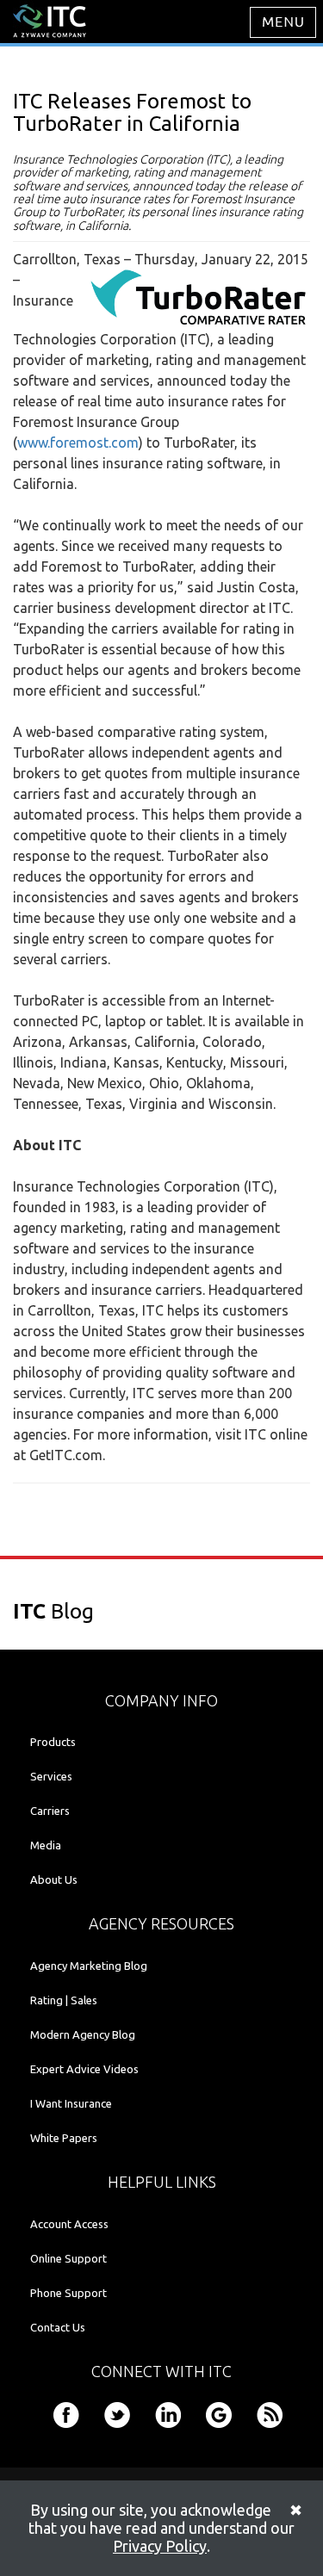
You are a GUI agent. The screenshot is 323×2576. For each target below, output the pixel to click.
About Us (54, 1879)
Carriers (50, 1811)
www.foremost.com (78, 443)
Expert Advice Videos (84, 2069)
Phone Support (68, 2293)
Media (46, 1845)
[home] (50, 20)
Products (53, 1742)
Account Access (69, 2224)
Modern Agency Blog (83, 2034)
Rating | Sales (64, 2000)
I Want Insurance (71, 2103)
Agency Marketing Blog (89, 1966)
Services (51, 1776)
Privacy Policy (160, 2546)
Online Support (68, 2258)
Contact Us (58, 2327)
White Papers (64, 2138)
